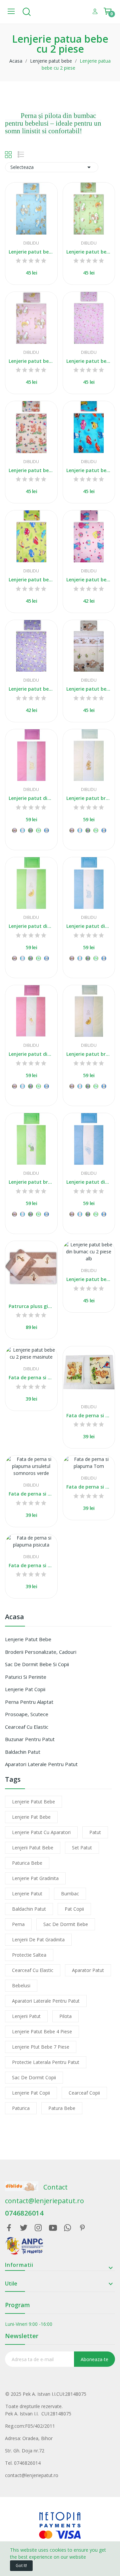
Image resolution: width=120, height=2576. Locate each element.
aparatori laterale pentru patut (46, 2001)
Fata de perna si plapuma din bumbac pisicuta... (31, 1565)
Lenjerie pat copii (25, 1689)
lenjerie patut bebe (33, 1802)
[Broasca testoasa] (38, 830)
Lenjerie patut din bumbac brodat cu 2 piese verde (31, 926)
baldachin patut (29, 1909)
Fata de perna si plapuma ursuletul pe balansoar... (89, 1415)
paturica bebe (27, 1863)
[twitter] (24, 2228)
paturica (21, 2108)
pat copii (74, 1909)
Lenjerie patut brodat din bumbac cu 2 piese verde (31, 1182)
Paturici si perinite (26, 1677)
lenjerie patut (27, 1894)
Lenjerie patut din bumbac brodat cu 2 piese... (89, 926)
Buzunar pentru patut (30, 1739)
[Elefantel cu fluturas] (22, 830)
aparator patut (88, 1970)
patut (95, 1832)
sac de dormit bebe (66, 1924)
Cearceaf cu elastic (27, 1727)
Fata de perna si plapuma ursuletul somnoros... (31, 1494)
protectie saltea (29, 1955)
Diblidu (31, 243)
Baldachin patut (23, 1752)
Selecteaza (52, 167)
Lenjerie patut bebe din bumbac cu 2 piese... (31, 361)
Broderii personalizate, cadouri (41, 1652)
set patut (82, 1848)
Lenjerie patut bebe (28, 1639)
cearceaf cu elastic (33, 1970)
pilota (65, 2016)
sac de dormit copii (34, 2077)
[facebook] (9, 2228)
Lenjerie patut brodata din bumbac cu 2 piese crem (89, 1054)
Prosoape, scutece (27, 1714)
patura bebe (62, 2108)
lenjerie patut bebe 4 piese (42, 2031)
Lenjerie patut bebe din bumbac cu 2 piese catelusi (89, 689)
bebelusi (21, 1985)
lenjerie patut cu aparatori (41, 1832)
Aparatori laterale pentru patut (41, 1764)
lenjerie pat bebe (31, 1817)
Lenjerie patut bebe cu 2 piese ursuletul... (31, 252)
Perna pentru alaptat (29, 1702)
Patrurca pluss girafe (31, 1306)
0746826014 (24, 2213)
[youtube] (53, 2228)
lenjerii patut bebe (33, 1848)
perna (18, 1924)
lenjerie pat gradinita (35, 1878)
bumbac (70, 1894)
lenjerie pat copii (31, 2093)
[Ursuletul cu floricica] (30, 830)
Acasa (14, 1617)
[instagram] (38, 2228)
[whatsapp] (68, 2228)
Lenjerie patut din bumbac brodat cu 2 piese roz (31, 798)
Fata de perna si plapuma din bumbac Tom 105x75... (89, 1487)
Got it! (21, 2566)
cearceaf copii (84, 2093)
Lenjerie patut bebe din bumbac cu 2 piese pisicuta (89, 361)
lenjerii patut (26, 2016)
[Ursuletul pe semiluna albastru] (46, 830)
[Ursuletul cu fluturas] (14, 830)
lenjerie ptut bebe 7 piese (41, 2047)
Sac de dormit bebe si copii (37, 1664)
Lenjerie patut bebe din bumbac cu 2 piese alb (89, 1279)
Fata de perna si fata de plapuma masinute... (31, 1377)
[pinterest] (82, 2228)
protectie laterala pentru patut (46, 2062)
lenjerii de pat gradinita (38, 1939)
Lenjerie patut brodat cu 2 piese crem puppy (89, 798)
